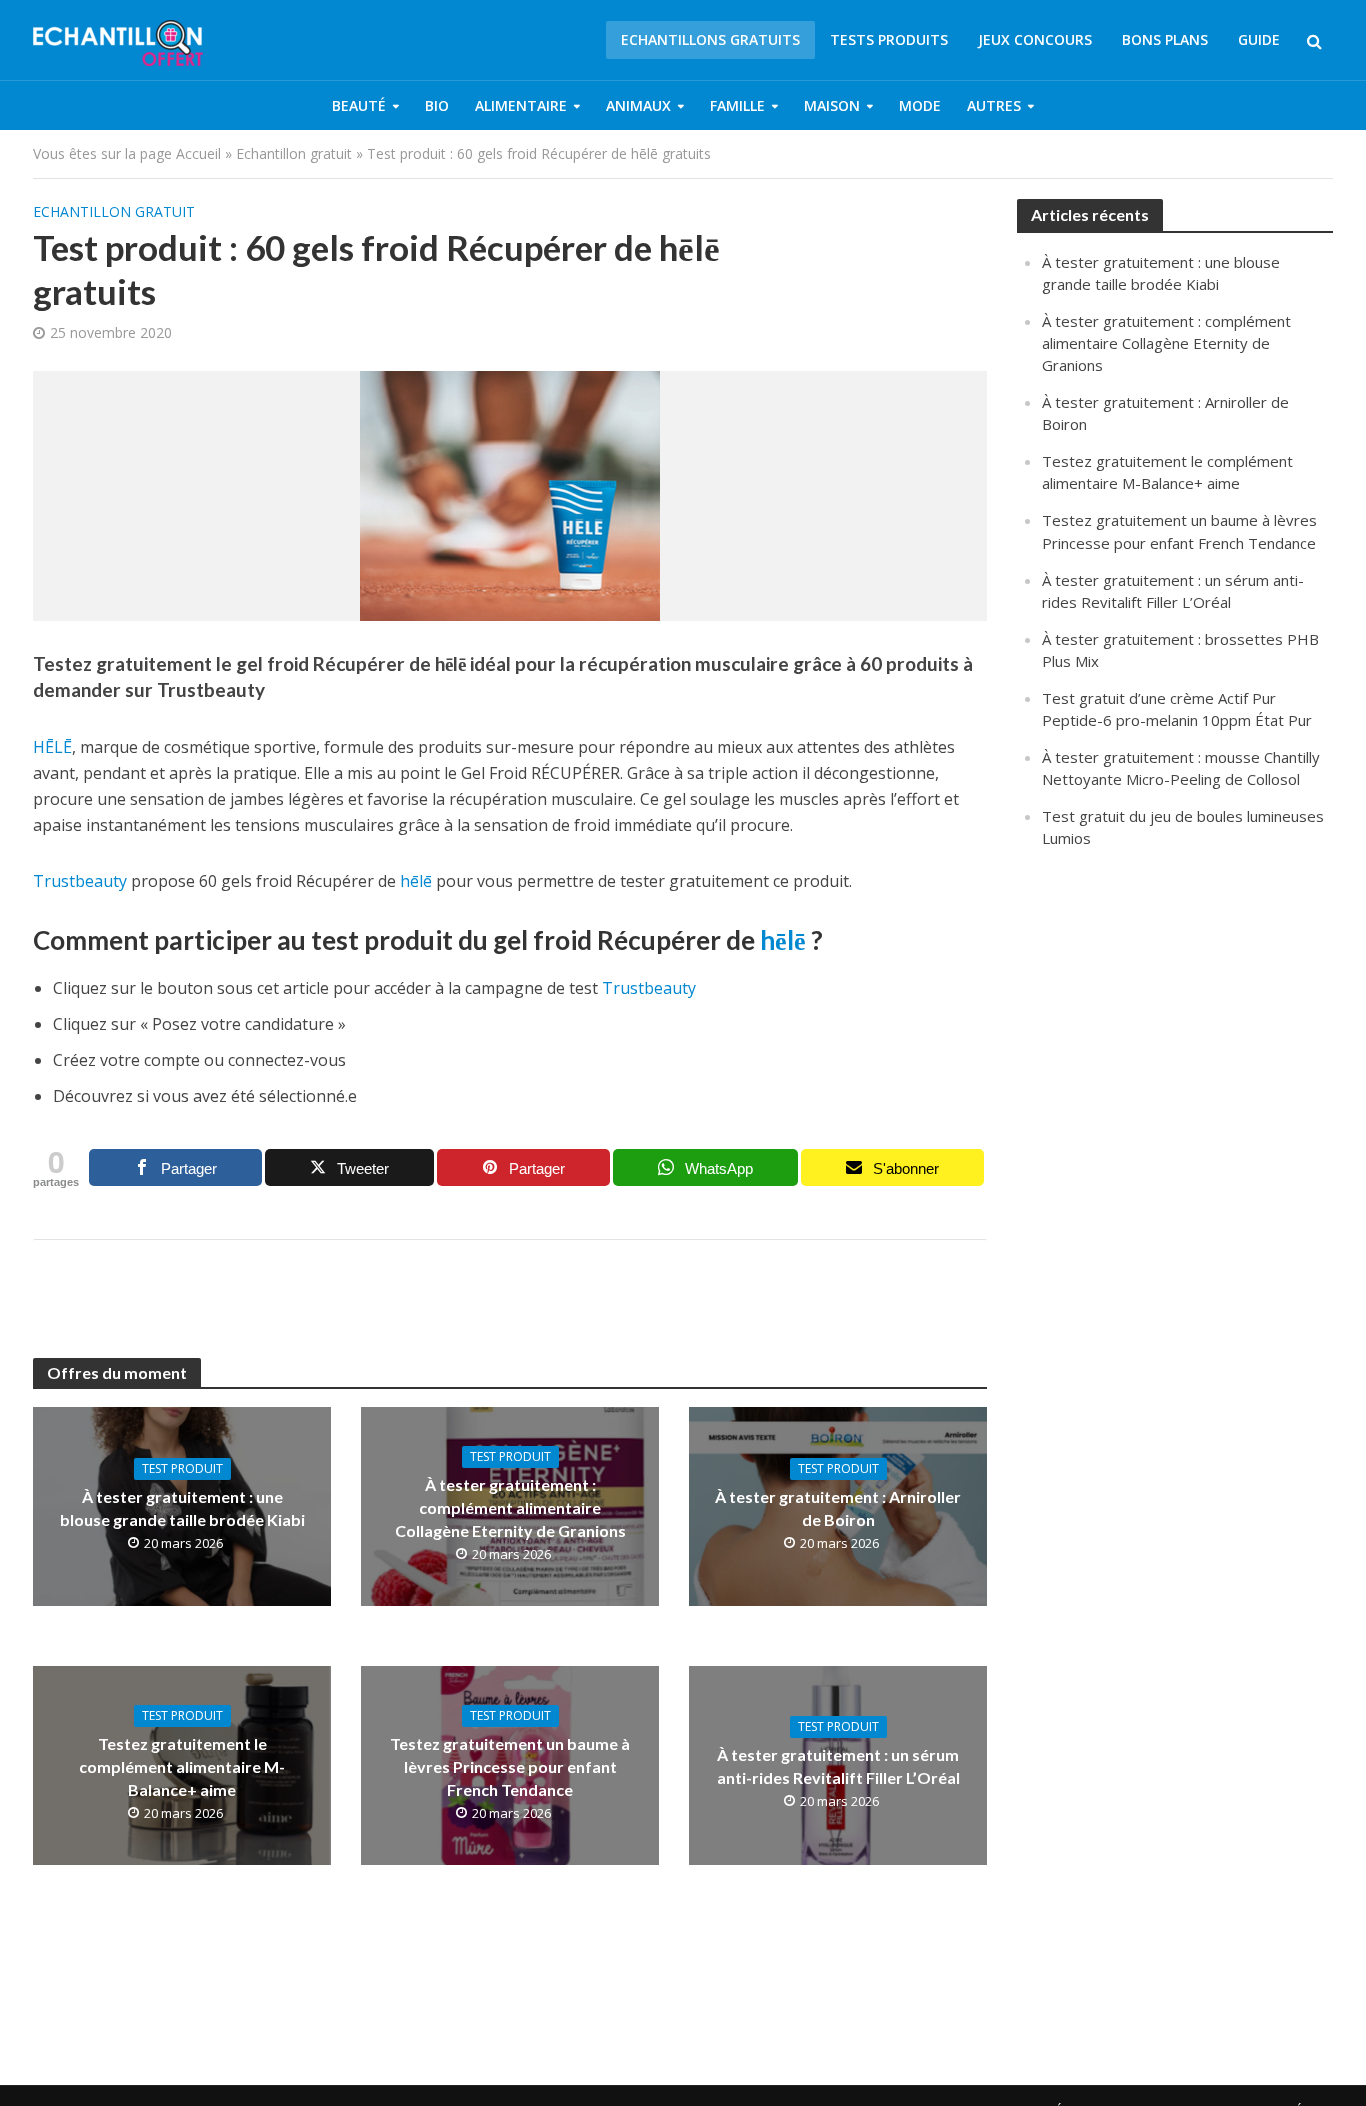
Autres (994, 105)
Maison (832, 105)
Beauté (359, 105)
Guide (1259, 39)
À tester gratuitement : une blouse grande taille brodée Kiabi (182, 1508)
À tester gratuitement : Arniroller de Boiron (838, 1508)
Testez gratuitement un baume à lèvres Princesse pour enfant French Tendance (510, 1766)
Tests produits (889, 39)
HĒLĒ (52, 747)
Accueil (198, 153)
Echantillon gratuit (294, 153)
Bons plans (1165, 39)
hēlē (416, 881)
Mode (920, 105)
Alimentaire (521, 105)
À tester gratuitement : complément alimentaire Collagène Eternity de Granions (510, 1507)
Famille (737, 105)
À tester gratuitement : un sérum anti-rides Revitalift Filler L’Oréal (838, 1766)
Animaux (638, 105)
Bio (437, 105)
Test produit (182, 1468)
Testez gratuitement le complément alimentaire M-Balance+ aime (182, 1766)
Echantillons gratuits (710, 39)
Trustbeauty (80, 881)
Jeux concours (1035, 39)
